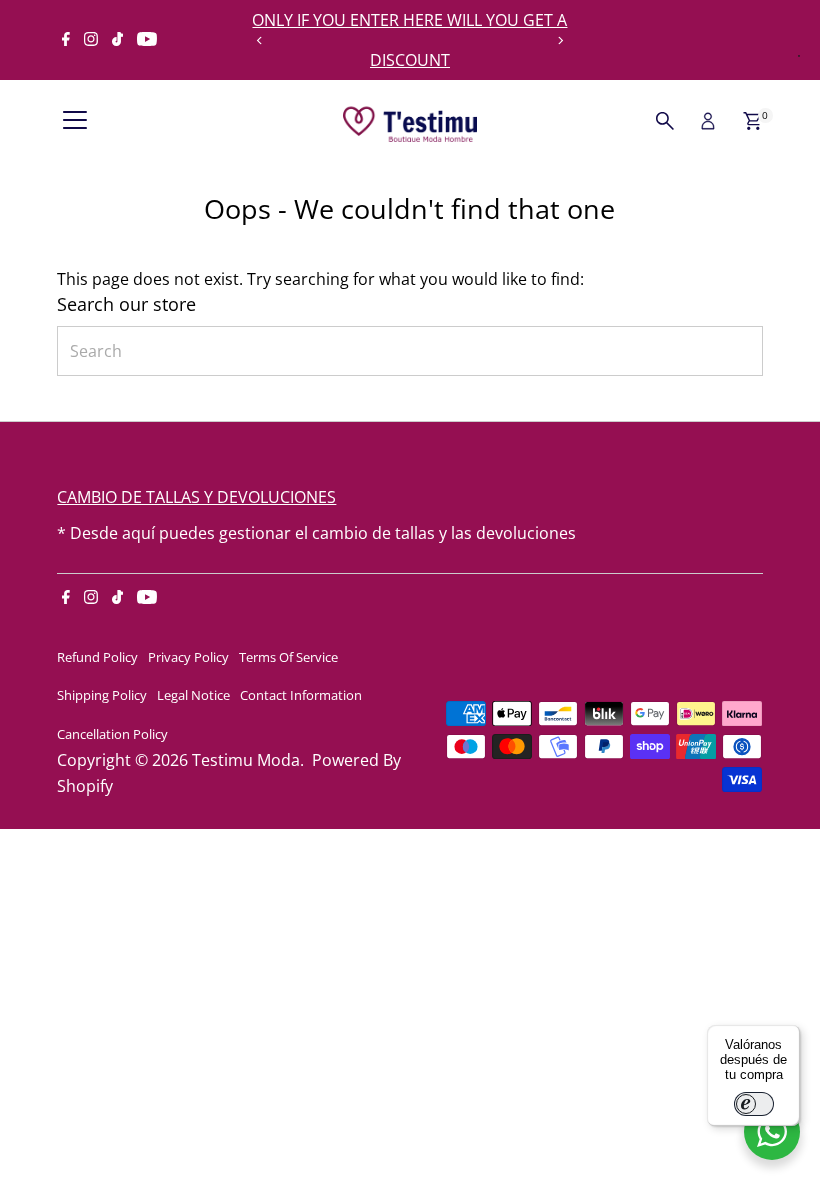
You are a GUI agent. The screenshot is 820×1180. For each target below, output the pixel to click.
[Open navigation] (75, 121)
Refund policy (97, 657)
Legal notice (193, 695)
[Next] (559, 40)
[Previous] (260, 40)
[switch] (754, 1104)
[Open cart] (752, 121)
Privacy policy (188, 657)
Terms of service (288, 657)
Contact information (301, 695)
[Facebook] (66, 40)
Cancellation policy (112, 734)
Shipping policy (102, 695)
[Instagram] (91, 40)
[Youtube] (147, 40)
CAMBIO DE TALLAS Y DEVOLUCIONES (196, 497)
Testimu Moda (246, 760)
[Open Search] (665, 121)
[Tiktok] (117, 40)
